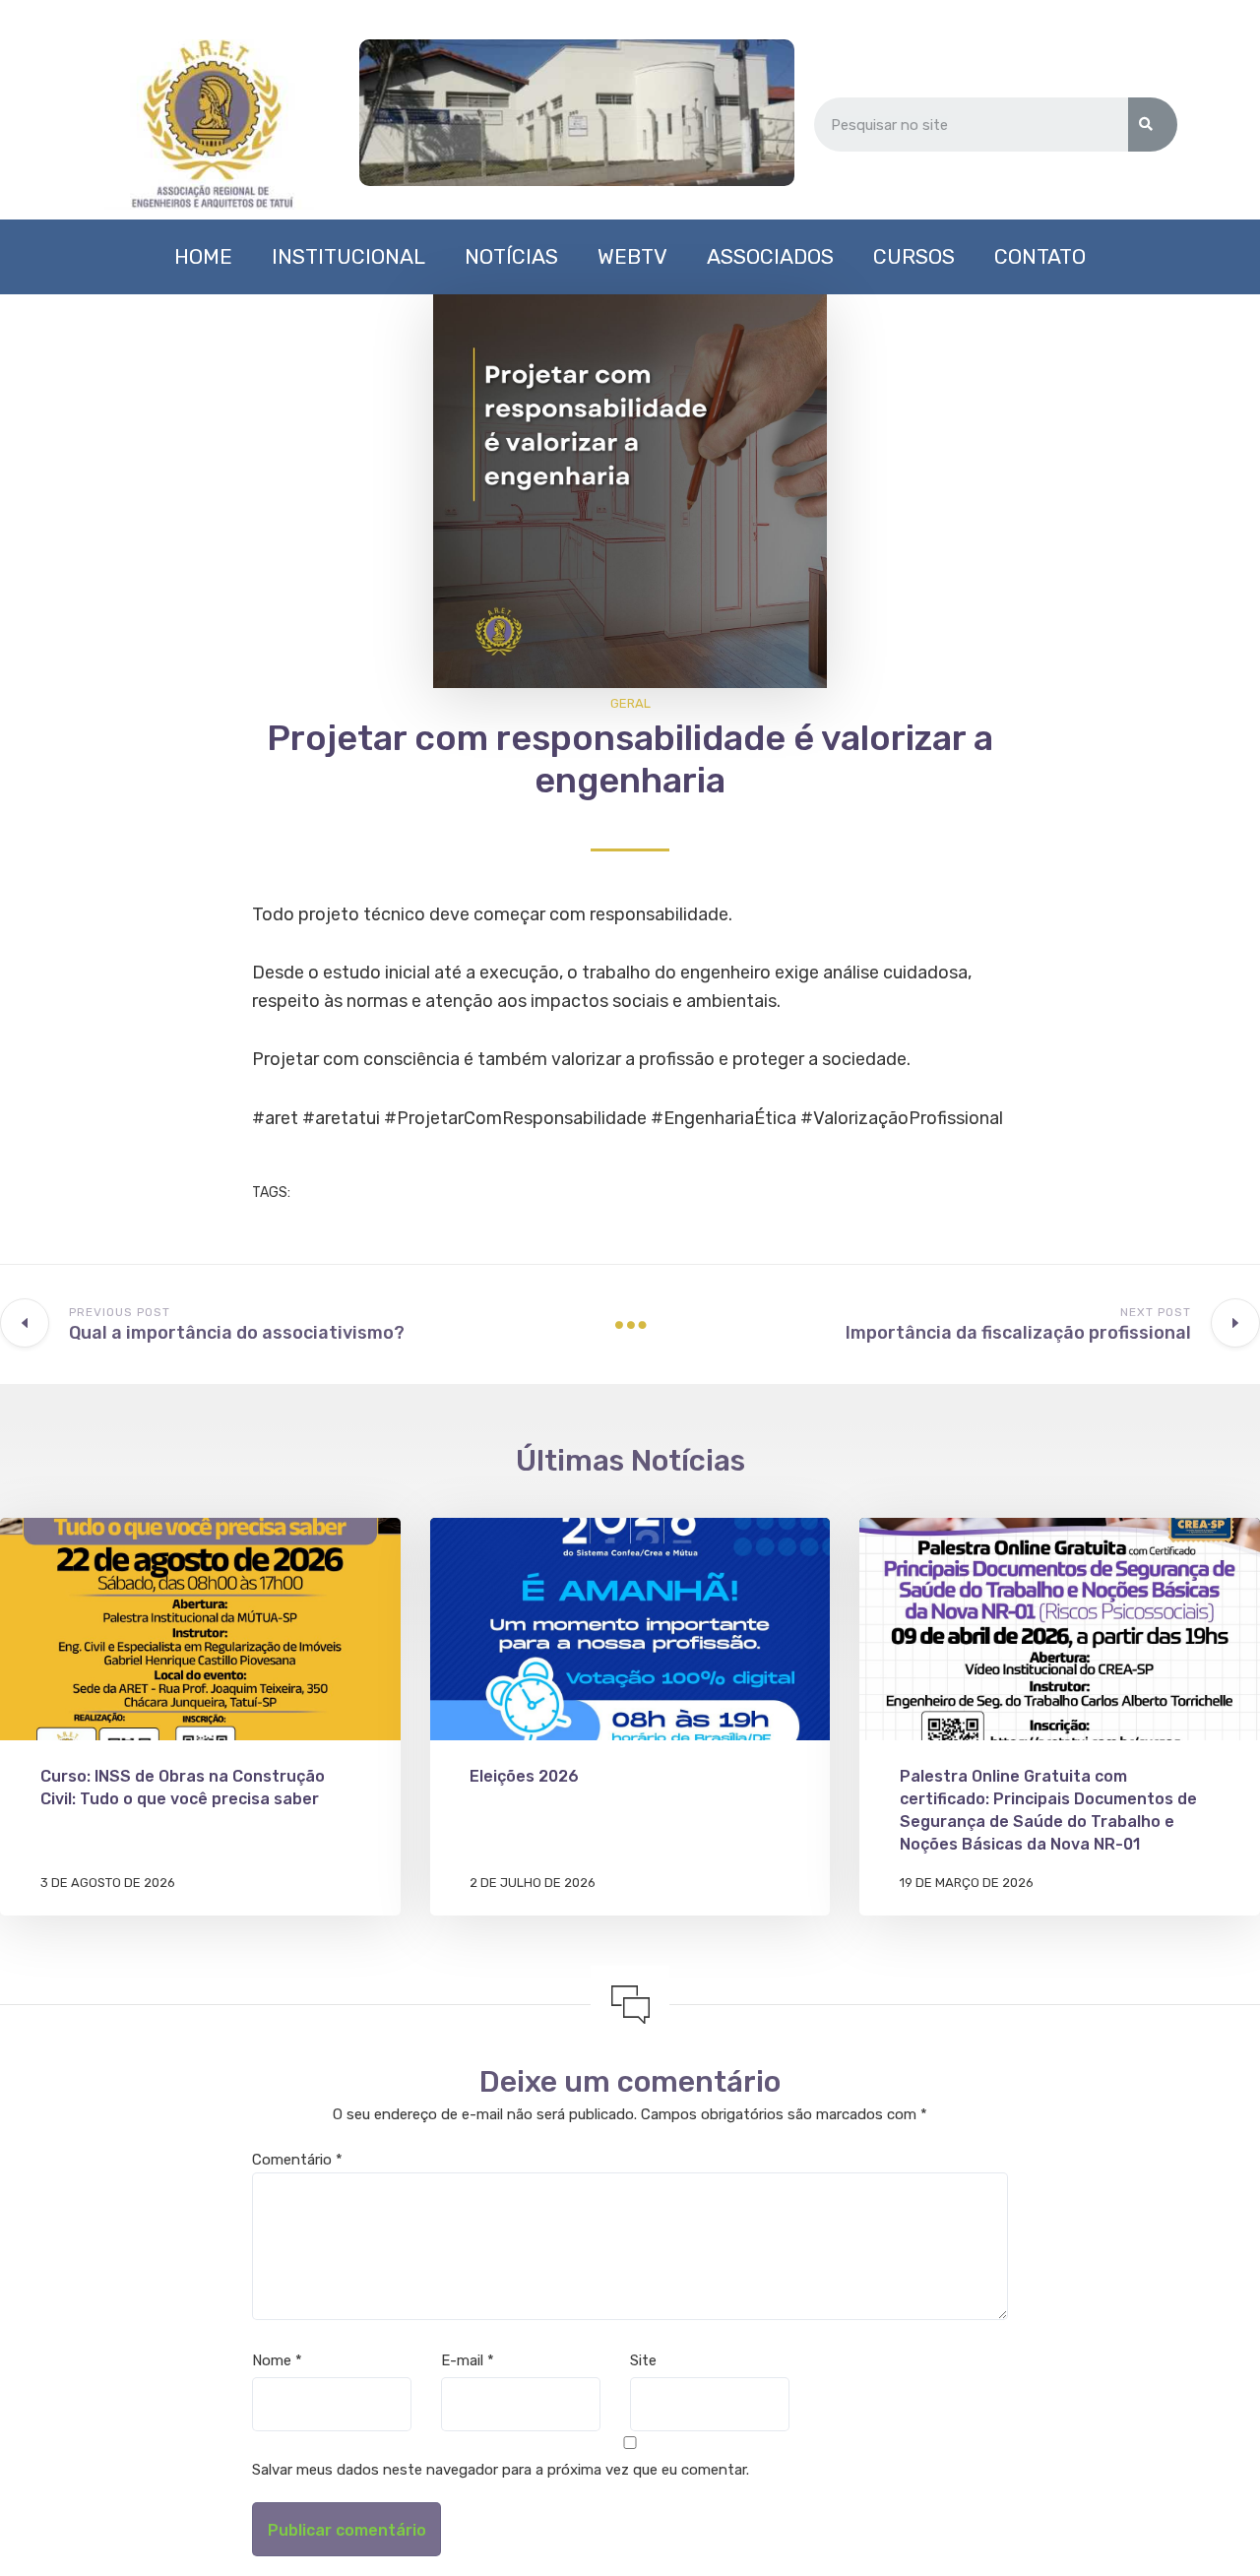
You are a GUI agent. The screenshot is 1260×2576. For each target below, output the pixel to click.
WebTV (632, 256)
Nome (277, 2360)
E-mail (468, 2360)
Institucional (348, 256)
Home (203, 256)
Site (643, 2360)
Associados (770, 256)
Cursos (914, 256)
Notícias (511, 256)
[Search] (1153, 125)
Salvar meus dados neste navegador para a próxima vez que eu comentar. (501, 2470)
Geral (630, 703)
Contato (1040, 256)
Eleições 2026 (524, 1776)
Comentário (297, 2160)
